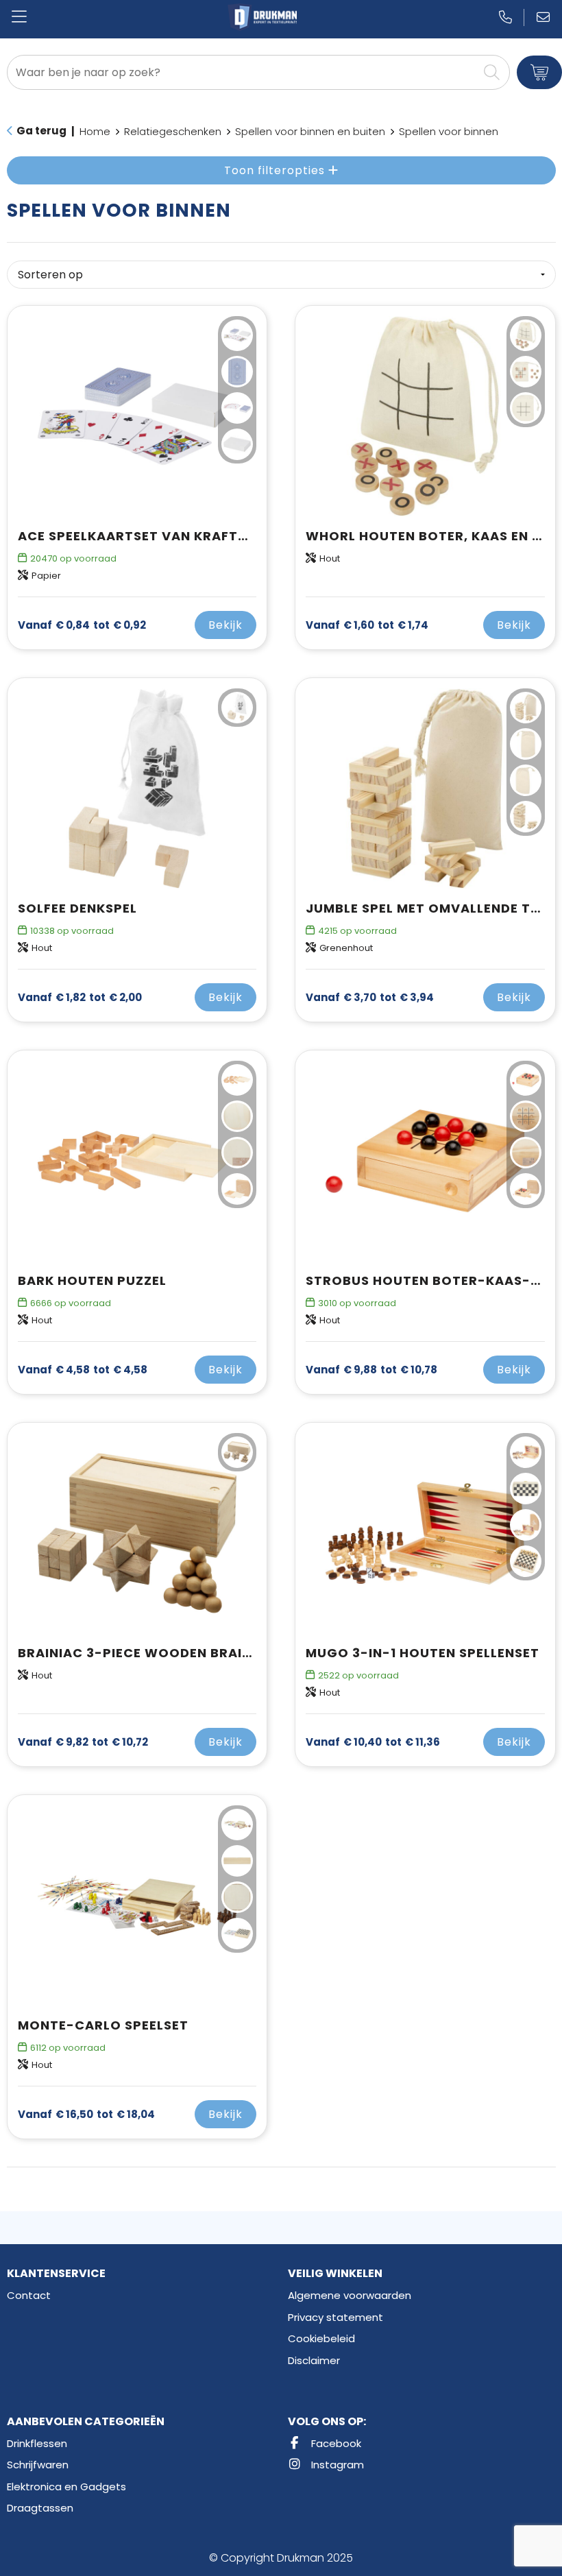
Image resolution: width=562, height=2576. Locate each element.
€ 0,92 (82, 625)
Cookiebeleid (321, 2338)
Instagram (336, 2465)
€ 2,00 (80, 998)
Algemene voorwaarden (350, 2295)
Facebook (335, 2443)
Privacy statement (335, 2317)
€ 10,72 (83, 1742)
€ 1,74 (367, 625)
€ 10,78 (371, 1370)
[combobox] (243, 72)
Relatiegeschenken (173, 131)
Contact (29, 2295)
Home (95, 131)
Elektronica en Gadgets (66, 2487)
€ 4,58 (83, 1370)
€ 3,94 (370, 998)
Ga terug (41, 131)
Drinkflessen (37, 2443)
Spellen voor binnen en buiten (310, 131)
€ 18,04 (86, 2115)
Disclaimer (314, 2360)
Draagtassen (40, 2508)
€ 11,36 (373, 1742)
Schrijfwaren (38, 2465)
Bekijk (225, 625)
